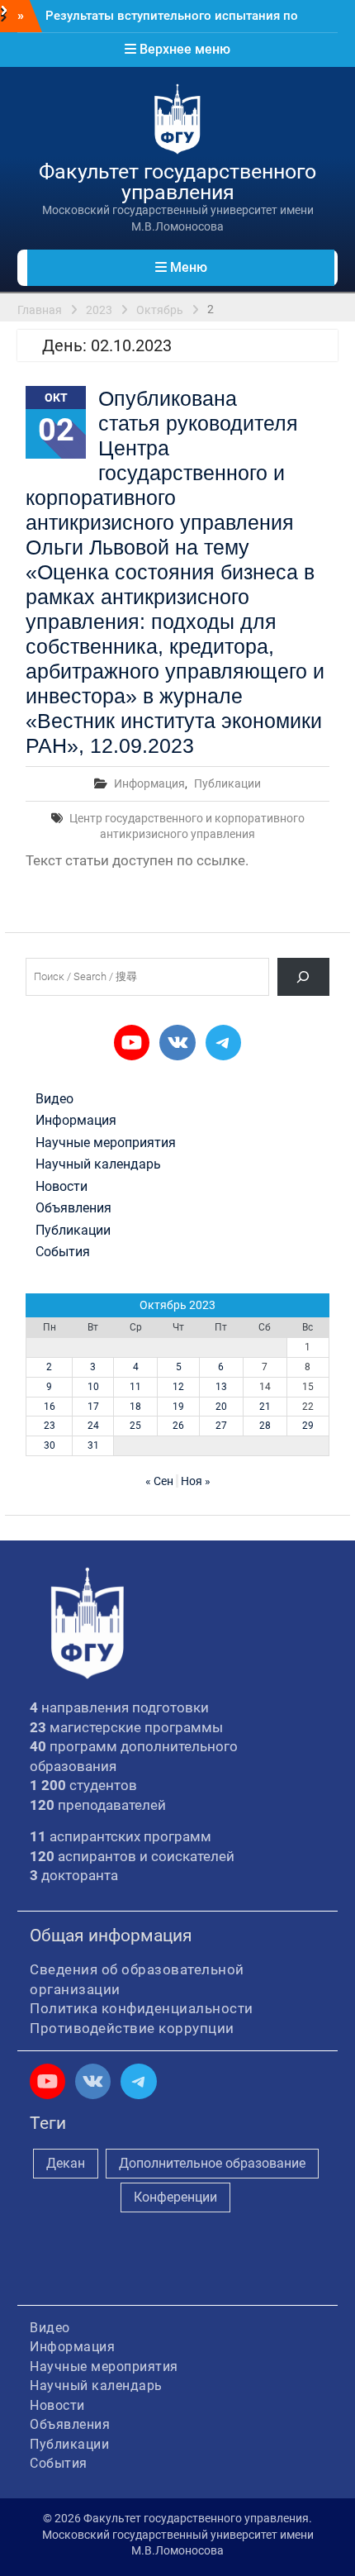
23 (50, 1426)
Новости (62, 1187)
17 (93, 1407)
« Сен (159, 1481)
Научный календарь (98, 1164)
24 (93, 1426)
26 (178, 1426)
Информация (149, 783)
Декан (66, 2163)
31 (93, 1445)
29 (308, 1426)
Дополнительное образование (212, 2163)
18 (135, 1407)
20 (221, 1407)
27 (221, 1426)
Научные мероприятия (106, 1143)
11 (135, 1387)
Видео (54, 1099)
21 (265, 1407)
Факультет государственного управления (177, 182)
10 (93, 1387)
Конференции (175, 2197)
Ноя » (196, 1481)
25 (135, 1426)
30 (50, 1445)
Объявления (73, 1208)
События (63, 1252)
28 (265, 1426)
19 (178, 1407)
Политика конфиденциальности (142, 2008)
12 (178, 1387)
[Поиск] (303, 976)
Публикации (227, 783)
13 (221, 1387)
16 (50, 1407)
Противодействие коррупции (132, 2028)
